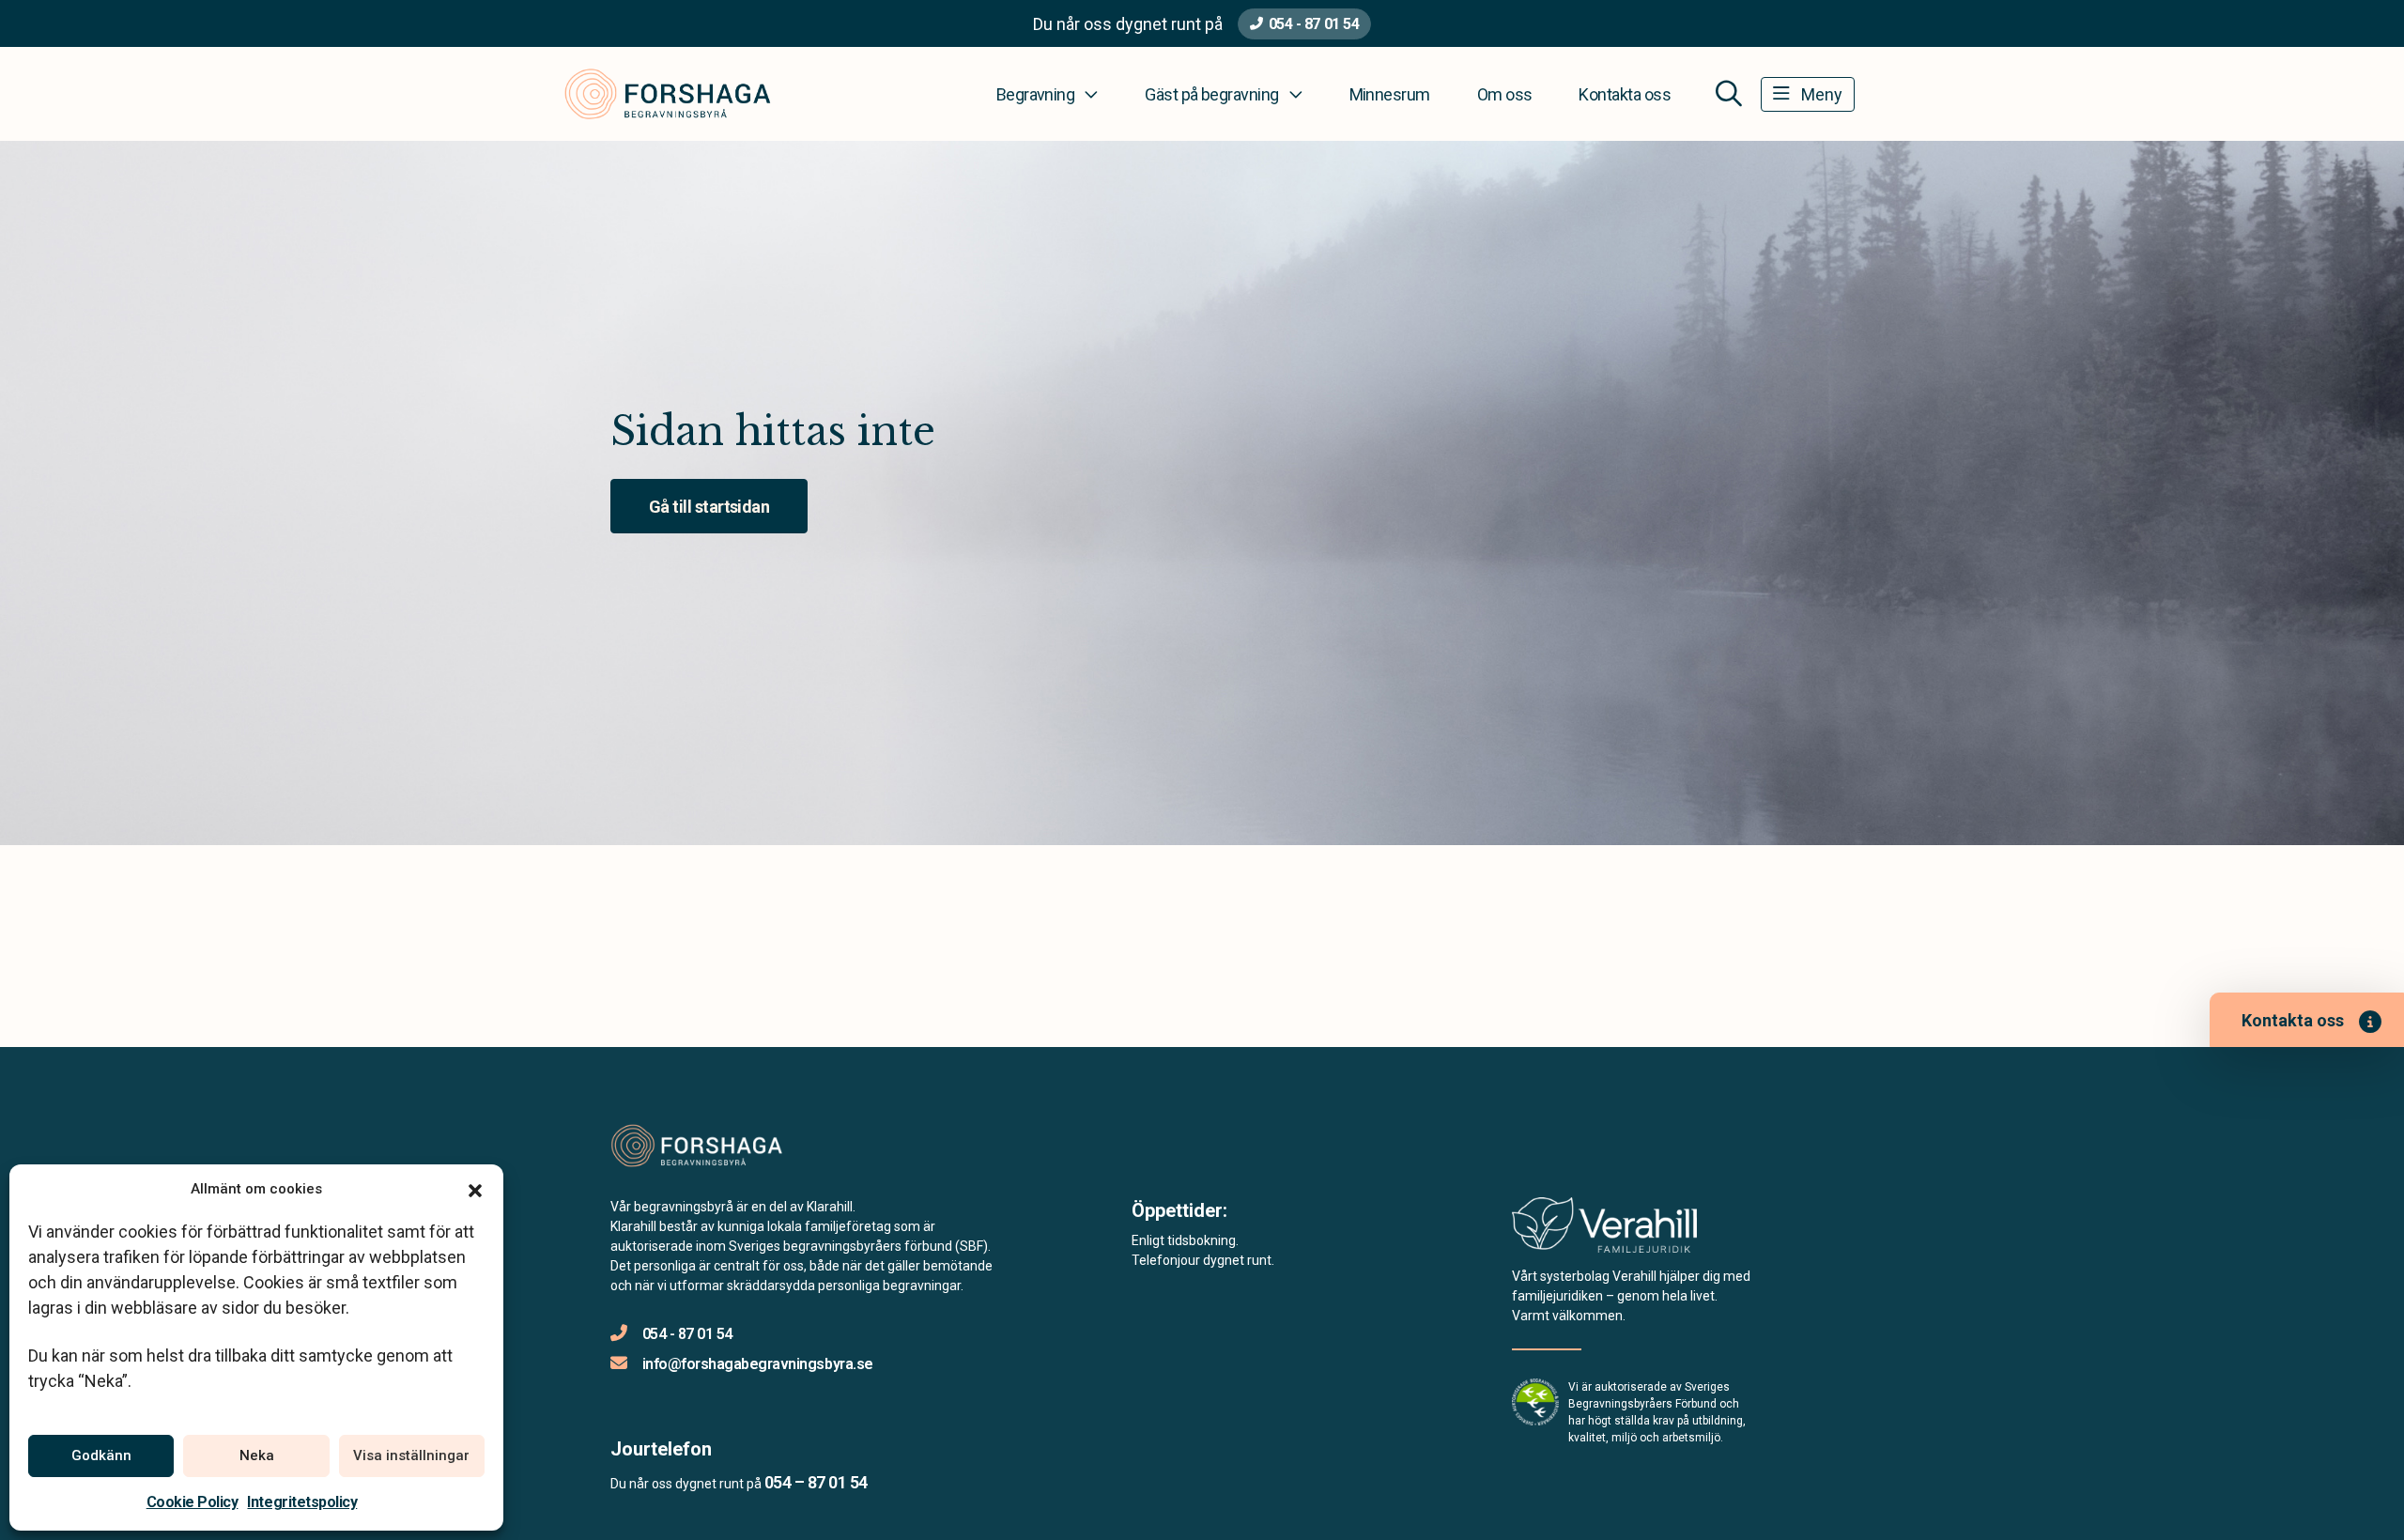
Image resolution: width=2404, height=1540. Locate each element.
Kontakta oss (1625, 94)
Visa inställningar (411, 1455)
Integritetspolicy (302, 1502)
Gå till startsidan (709, 507)
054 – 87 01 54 (816, 1482)
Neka (257, 1455)
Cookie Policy (193, 1502)
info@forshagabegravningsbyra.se (758, 1364)
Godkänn (101, 1455)
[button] (475, 1189)
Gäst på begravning (1211, 94)
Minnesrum (1390, 94)
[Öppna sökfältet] (1729, 94)
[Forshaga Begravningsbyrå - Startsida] (711, 1146)
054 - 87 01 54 (1314, 24)
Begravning (1036, 94)
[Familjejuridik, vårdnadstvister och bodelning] (1604, 1231)
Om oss (1505, 94)
